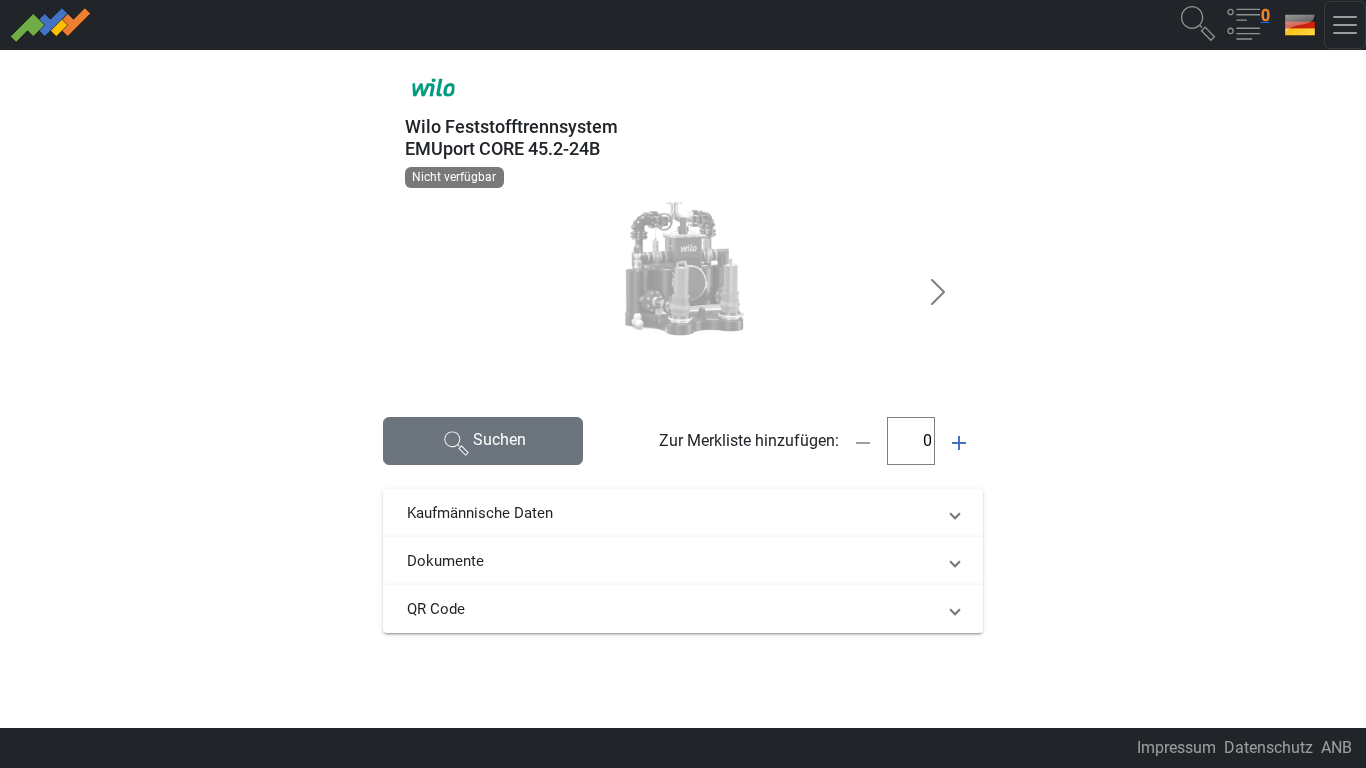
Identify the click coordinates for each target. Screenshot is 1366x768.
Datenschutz (1268, 747)
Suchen (499, 439)
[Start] (332, 25)
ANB (1336, 747)
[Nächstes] (938, 292)
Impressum (1176, 747)
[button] (1198, 22)
